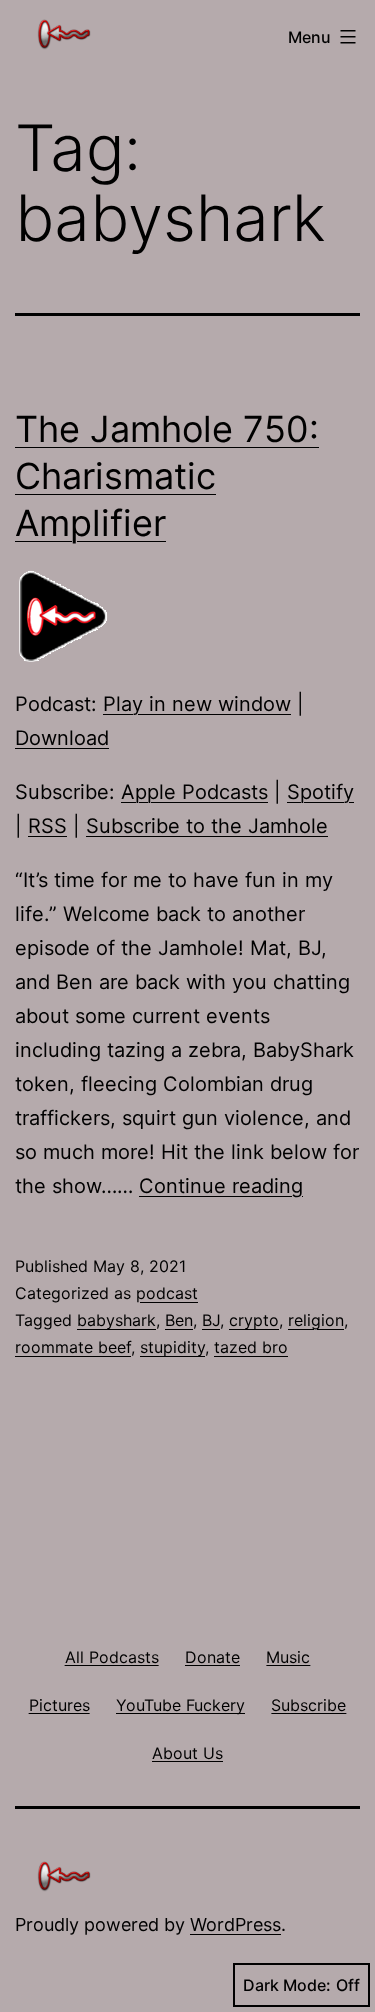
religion (316, 1320)
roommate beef (73, 1347)
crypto (254, 1320)
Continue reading (221, 1186)
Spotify (320, 792)
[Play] (65, 615)
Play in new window (197, 704)
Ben (179, 1320)
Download (62, 738)
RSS (47, 826)
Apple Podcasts (194, 792)
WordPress (235, 1924)
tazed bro (251, 1347)
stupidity (172, 1347)
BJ (211, 1320)
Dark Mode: (287, 1985)
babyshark (116, 1320)
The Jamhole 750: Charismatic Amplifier (167, 476)
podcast (167, 1293)
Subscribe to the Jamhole (207, 826)
